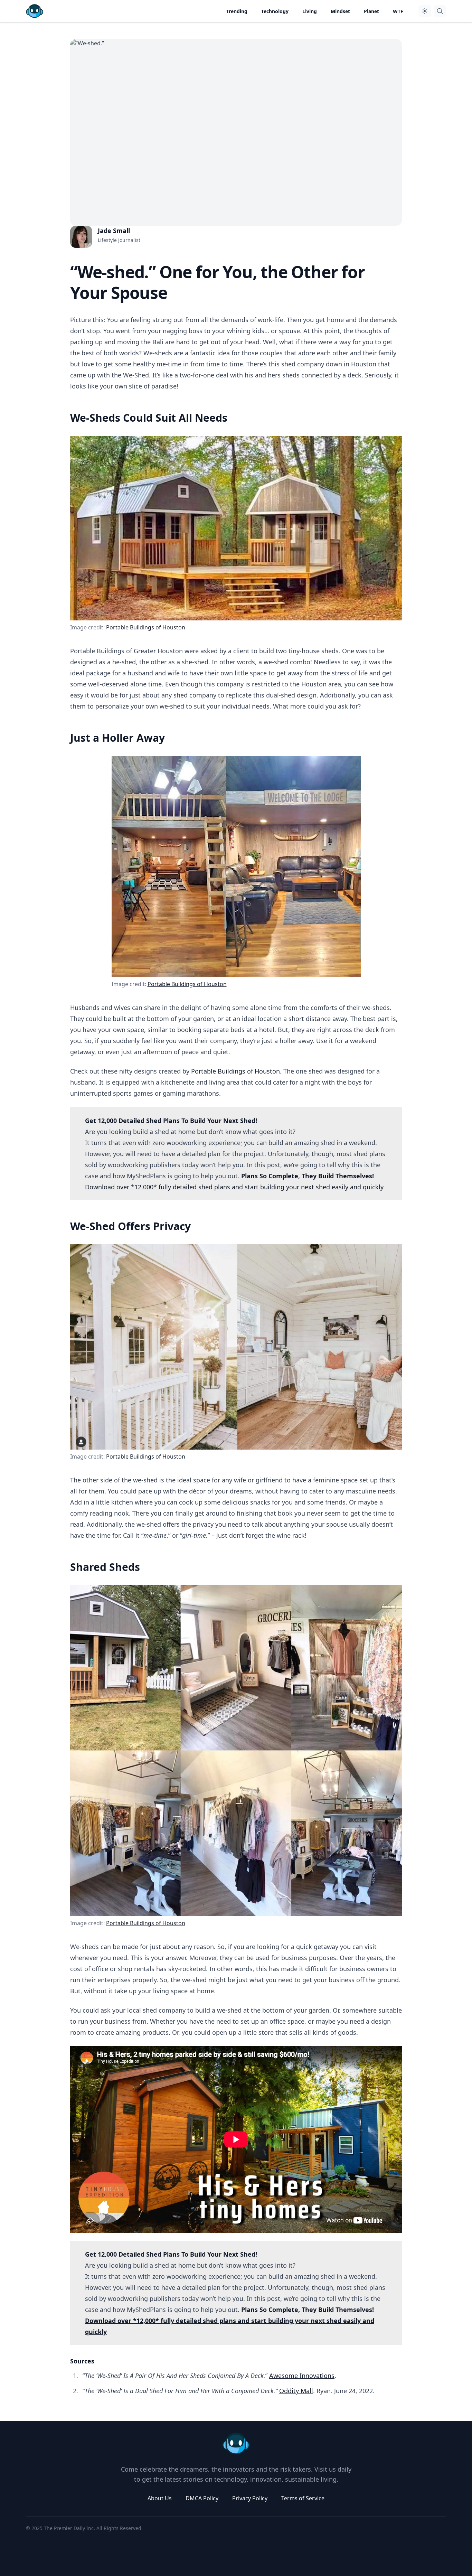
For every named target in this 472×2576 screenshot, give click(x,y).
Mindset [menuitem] (340, 11)
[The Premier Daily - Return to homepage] (236, 2444)
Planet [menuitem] (371, 11)
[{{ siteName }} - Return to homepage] (35, 11)
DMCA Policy (202, 2498)
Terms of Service (303, 2498)
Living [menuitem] (310, 11)
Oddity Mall (296, 2391)
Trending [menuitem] (237, 11)
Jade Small (114, 231)
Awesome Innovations (302, 2376)
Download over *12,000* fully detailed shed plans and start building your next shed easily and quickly (234, 1187)
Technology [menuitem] (275, 11)
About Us (160, 2498)
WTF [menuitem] (398, 11)
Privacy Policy (250, 2498)
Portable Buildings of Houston (146, 627)
